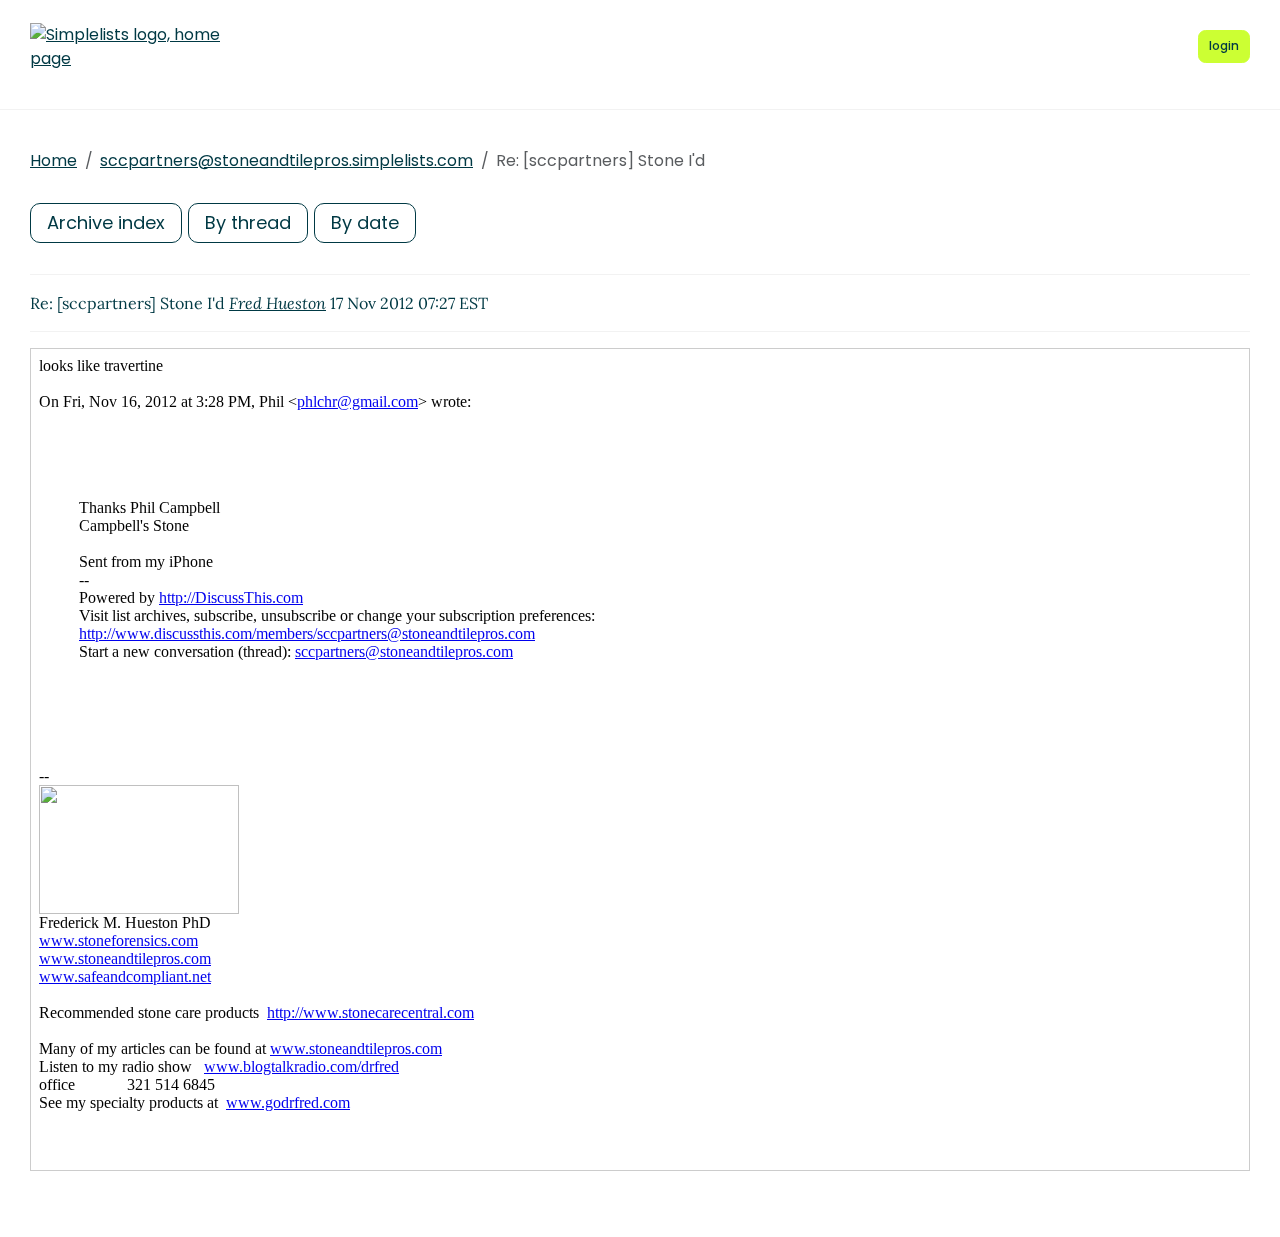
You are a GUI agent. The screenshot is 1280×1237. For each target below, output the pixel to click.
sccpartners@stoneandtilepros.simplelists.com (286, 160)
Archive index (106, 222)
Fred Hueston (277, 303)
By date (365, 222)
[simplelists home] (125, 47)
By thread (248, 222)
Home (53, 160)
